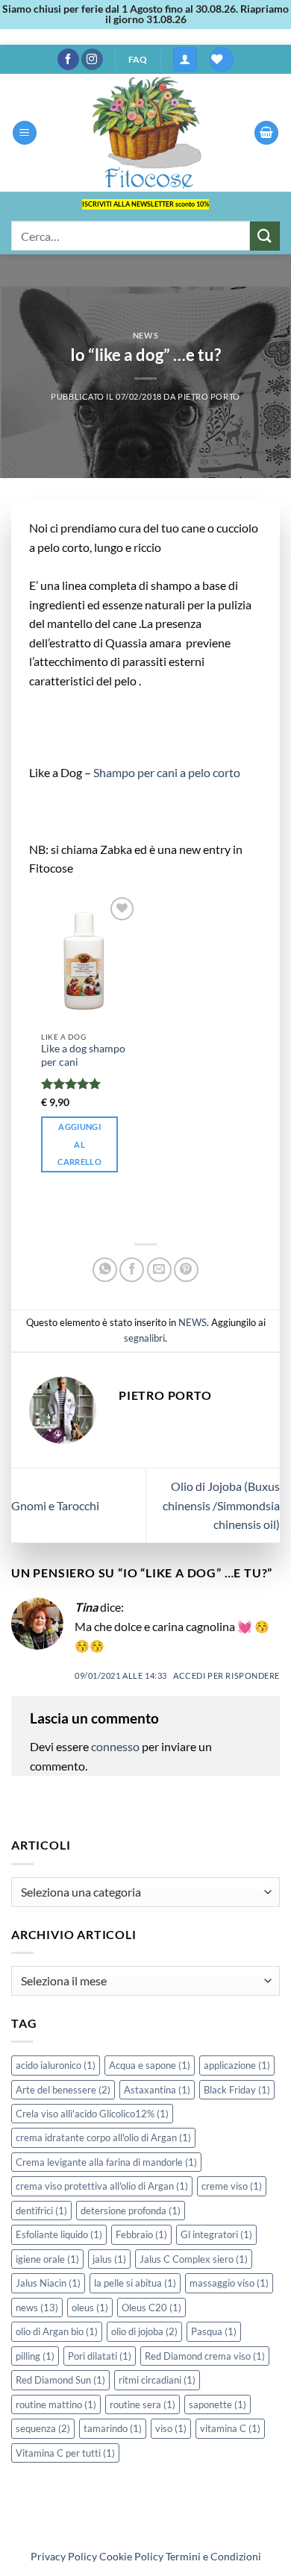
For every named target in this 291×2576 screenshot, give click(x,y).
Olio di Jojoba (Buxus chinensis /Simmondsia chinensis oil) (221, 1505)
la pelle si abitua (135, 2283)
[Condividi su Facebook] (132, 1270)
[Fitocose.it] (145, 133)
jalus (109, 2259)
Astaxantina (157, 2090)
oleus (90, 2308)
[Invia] (265, 236)
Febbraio (141, 2234)
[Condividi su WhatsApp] (105, 1270)
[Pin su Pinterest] (186, 1270)
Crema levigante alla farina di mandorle (106, 2162)
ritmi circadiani (157, 2380)
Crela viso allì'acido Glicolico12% (92, 2114)
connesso (115, 1746)
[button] (185, 59)
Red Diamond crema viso (205, 2356)
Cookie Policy (131, 2556)
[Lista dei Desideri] (222, 59)
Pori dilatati (100, 2356)
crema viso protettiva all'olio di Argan (102, 2186)
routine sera (143, 2404)
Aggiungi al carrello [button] (79, 1144)
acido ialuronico (56, 2065)
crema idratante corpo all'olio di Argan (103, 2137)
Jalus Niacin (48, 2283)
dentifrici (41, 2211)
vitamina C (230, 2428)
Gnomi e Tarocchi (55, 1505)
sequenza (43, 2428)
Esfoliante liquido (59, 2234)
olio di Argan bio (57, 2331)
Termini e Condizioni (213, 2556)
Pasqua (214, 2331)
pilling (35, 2356)
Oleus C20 (151, 2308)
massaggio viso (229, 2283)
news (37, 2308)
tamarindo (113, 2428)
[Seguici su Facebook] (68, 60)
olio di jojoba (144, 2331)
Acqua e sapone (150, 2065)
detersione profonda (131, 2211)
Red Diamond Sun (60, 2380)
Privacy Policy (64, 2556)
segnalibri (144, 1338)
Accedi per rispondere (226, 1675)
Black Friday (237, 2090)
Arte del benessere (63, 2090)
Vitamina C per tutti (65, 2453)
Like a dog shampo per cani (83, 1055)
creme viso (232, 2186)
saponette (218, 2404)
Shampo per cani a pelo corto (168, 772)
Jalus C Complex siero (194, 2259)
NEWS (145, 335)
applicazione (237, 2065)
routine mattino (56, 2404)
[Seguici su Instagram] (92, 60)
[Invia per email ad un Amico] (159, 1270)
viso (171, 2428)
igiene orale (47, 2259)
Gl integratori (216, 2234)
